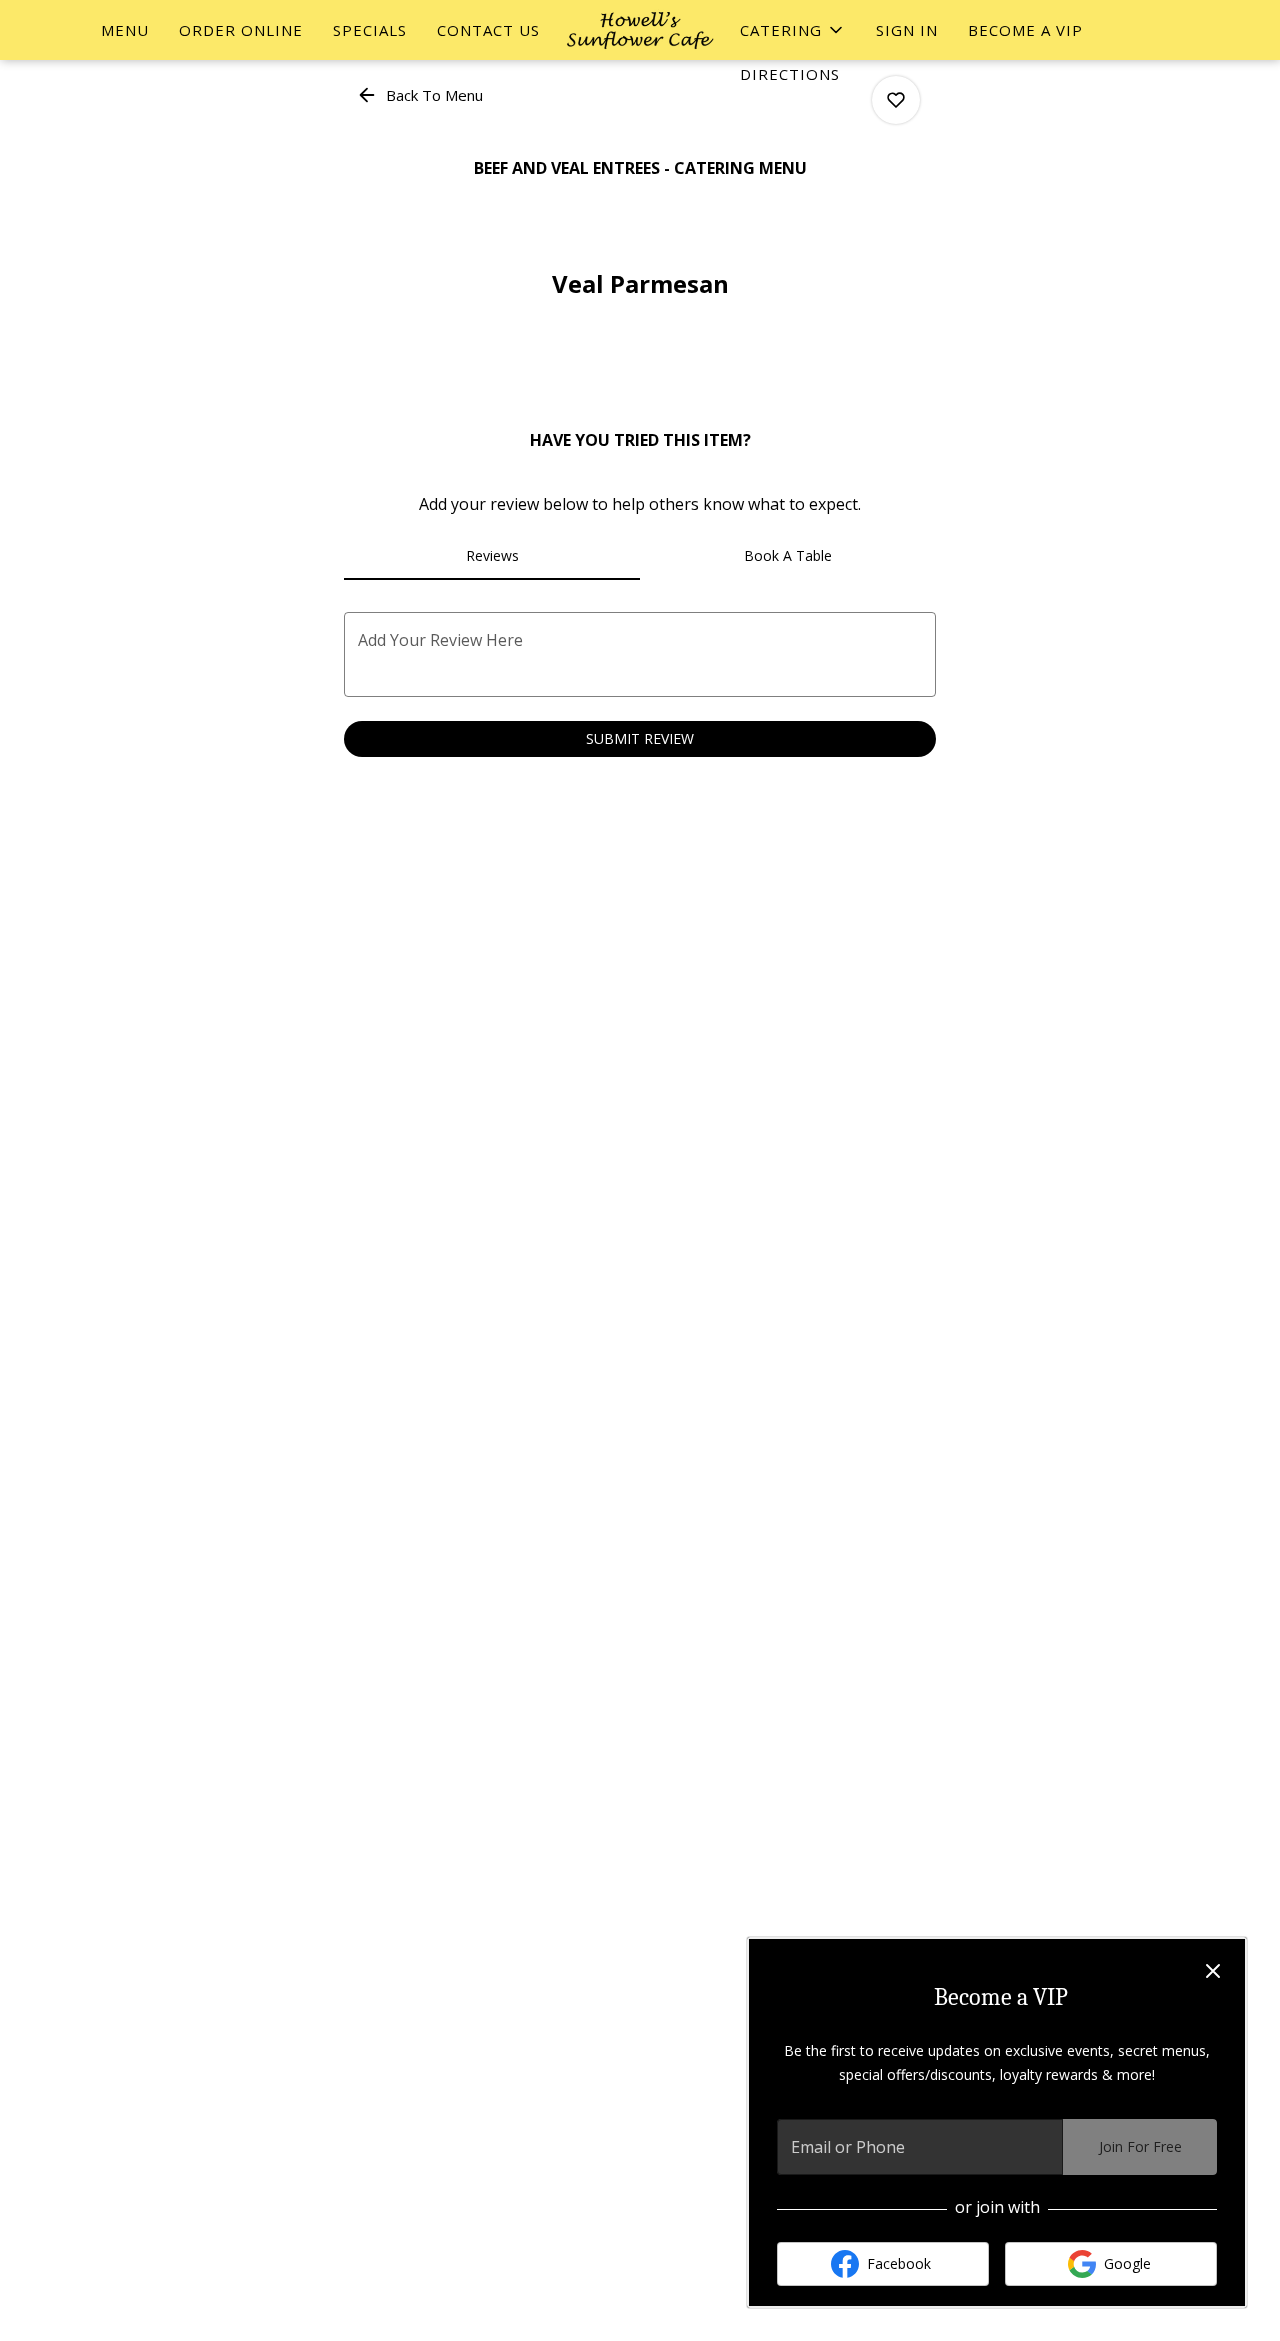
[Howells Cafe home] (640, 30)
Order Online (241, 30)
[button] (793, 30)
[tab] (492, 556)
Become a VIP (1025, 30)
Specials (370, 30)
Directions (790, 74)
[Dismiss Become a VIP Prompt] (1213, 1971)
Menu (125, 30)
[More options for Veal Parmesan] (896, 100)
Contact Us (488, 30)
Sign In (907, 30)
